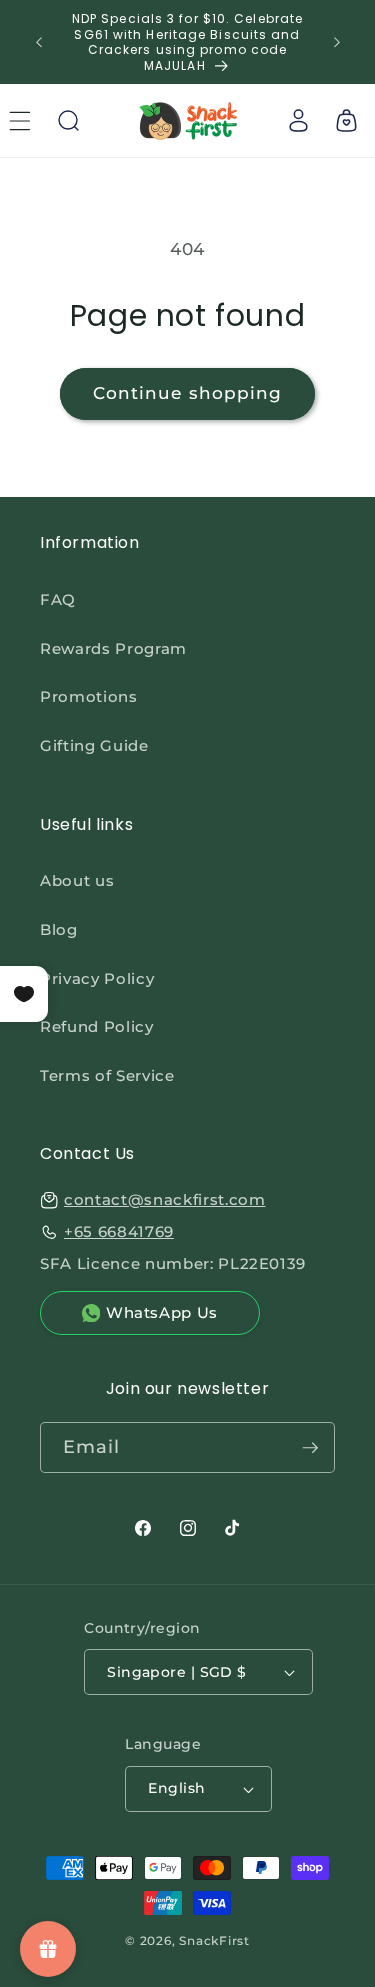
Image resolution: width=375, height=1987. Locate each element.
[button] (68, 121)
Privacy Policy (97, 978)
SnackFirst (214, 1940)
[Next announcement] (337, 42)
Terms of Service (107, 1075)
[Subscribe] (310, 1448)
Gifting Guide (94, 745)
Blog (59, 929)
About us (77, 880)
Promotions (89, 696)
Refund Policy (97, 1026)
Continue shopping (188, 393)
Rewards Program (113, 648)
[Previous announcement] (39, 42)
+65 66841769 (119, 1231)
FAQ (58, 599)
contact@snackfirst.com (165, 1199)
